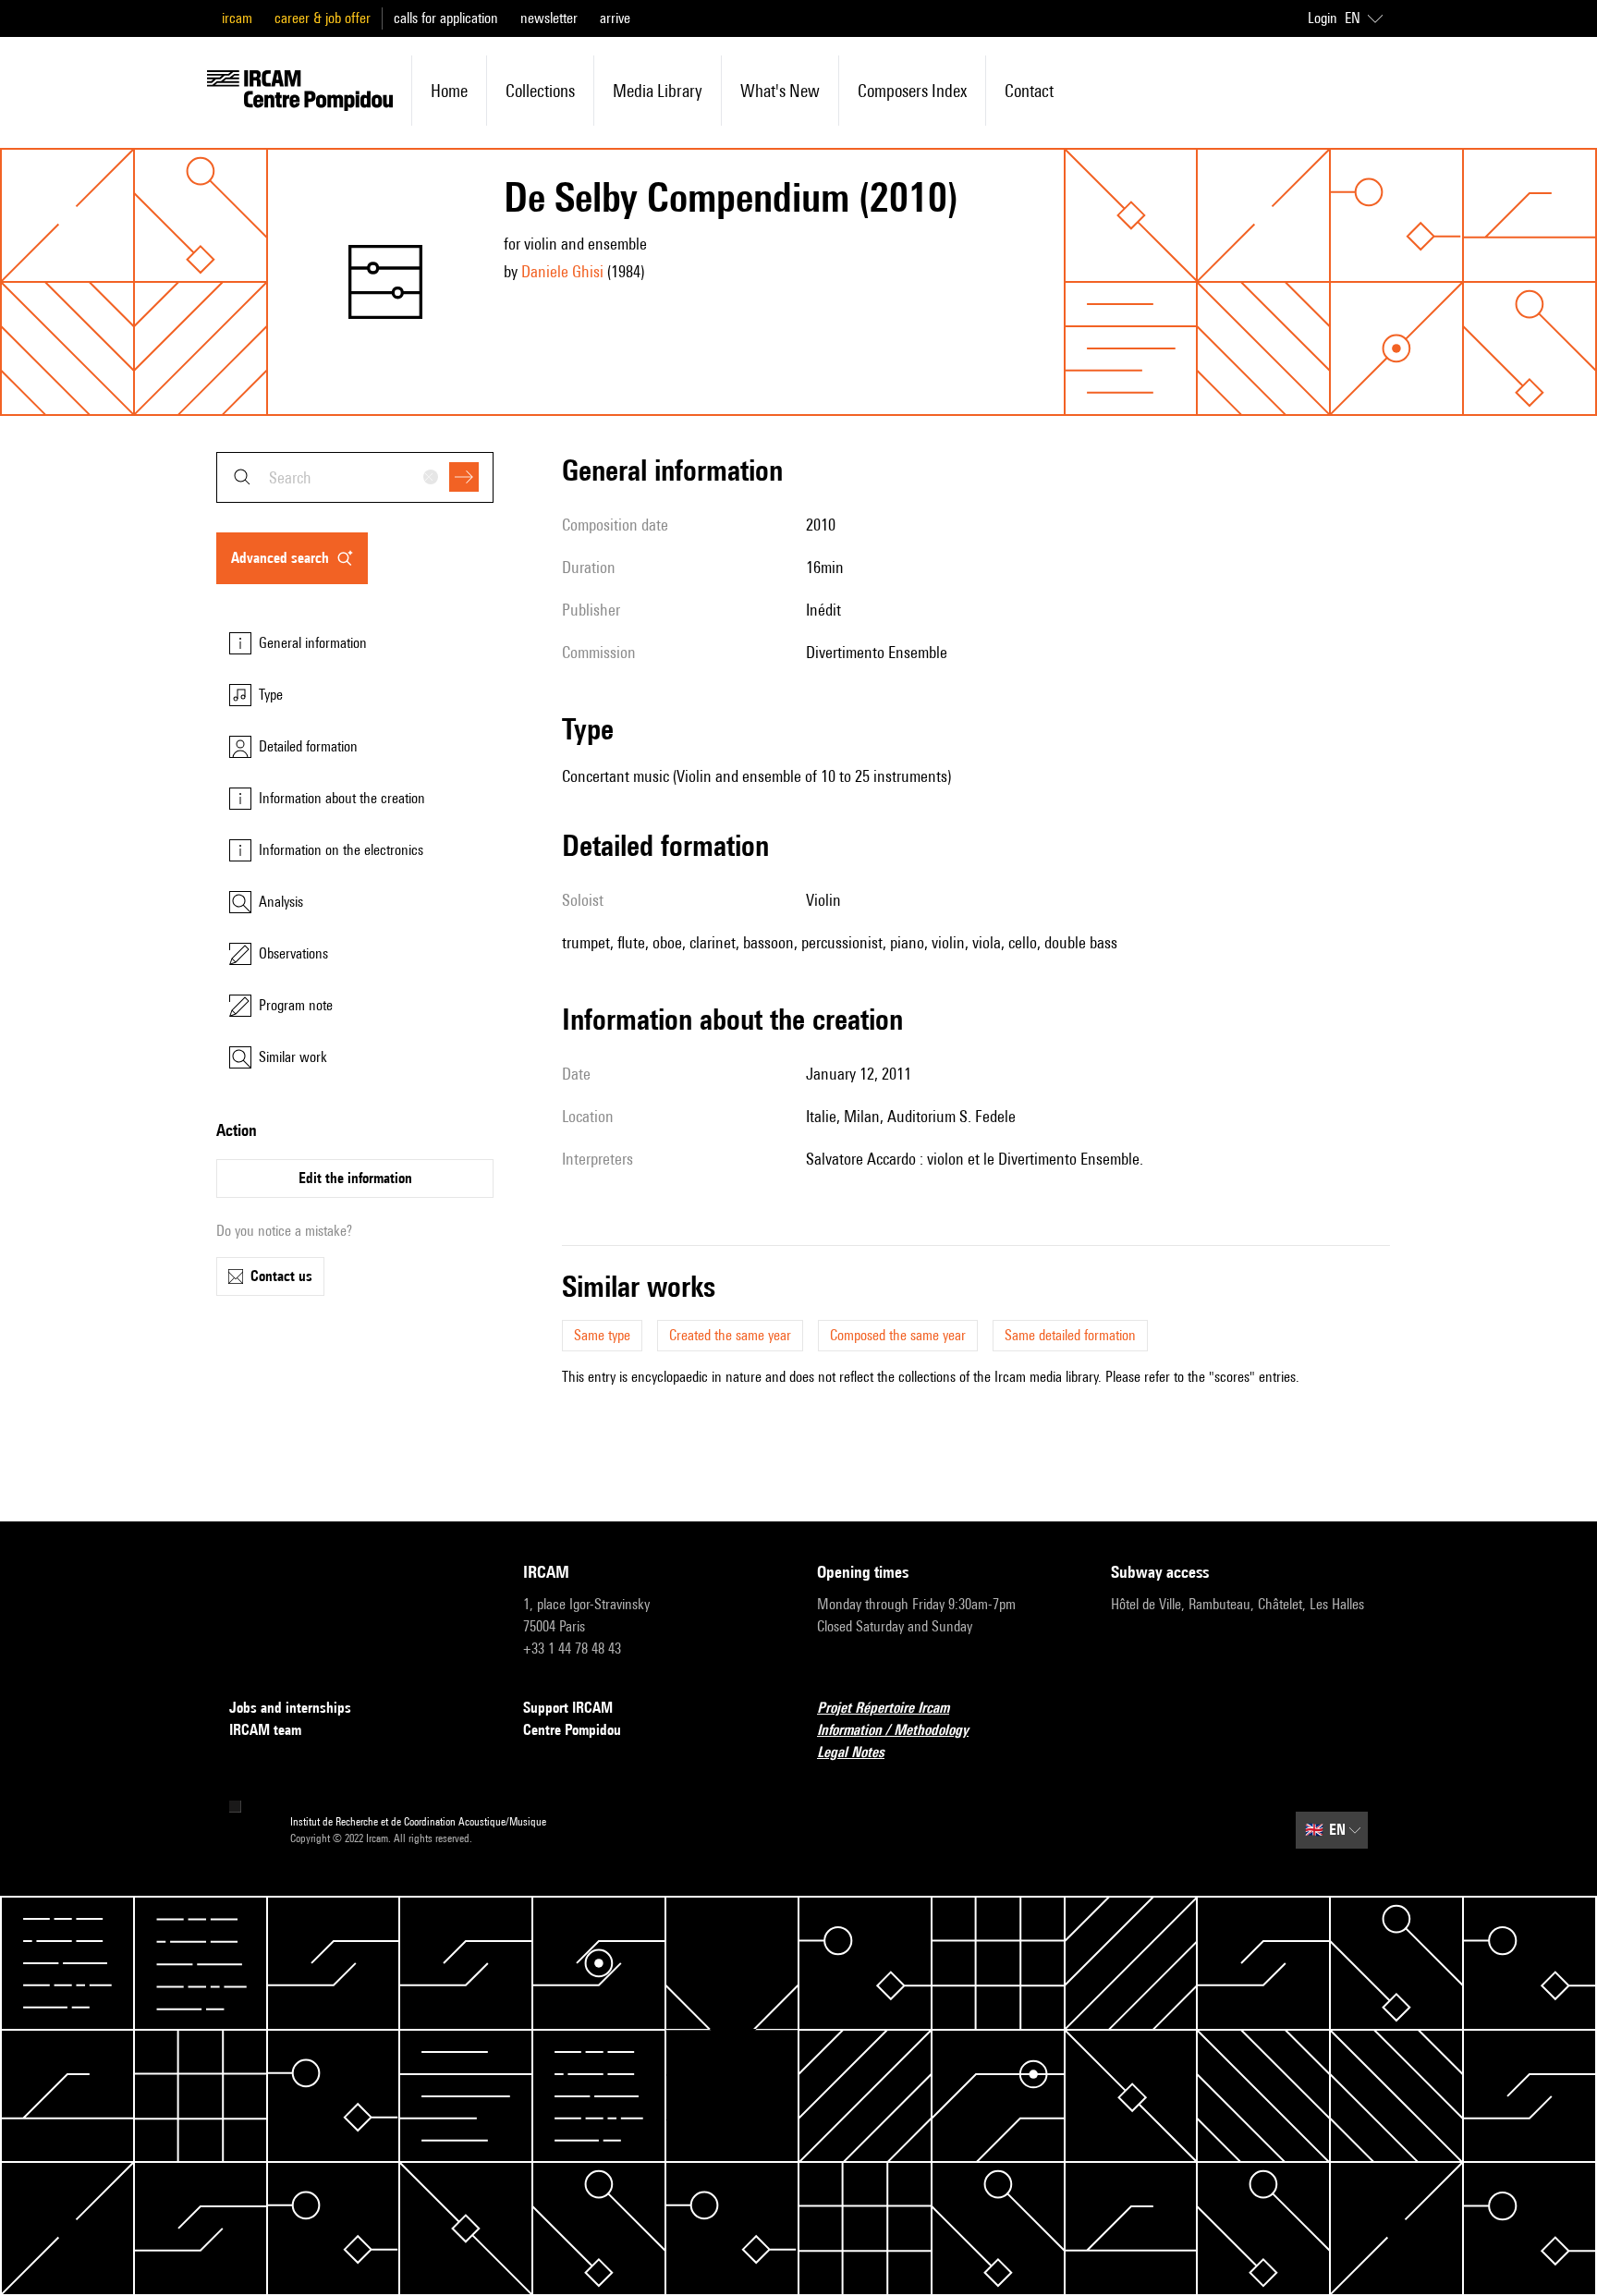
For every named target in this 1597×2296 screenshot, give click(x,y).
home (449, 91)
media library (658, 91)
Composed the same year (898, 1335)
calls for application (446, 18)
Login (1323, 18)
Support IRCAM (568, 1708)
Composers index (912, 91)
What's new (780, 91)
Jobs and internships (290, 1708)
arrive (615, 18)
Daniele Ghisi (562, 271)
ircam (237, 18)
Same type (602, 1335)
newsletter (549, 18)
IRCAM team (265, 1730)
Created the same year (730, 1335)
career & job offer (323, 18)
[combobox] (355, 477)
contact (1029, 91)
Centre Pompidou (572, 1730)
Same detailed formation (1070, 1335)
